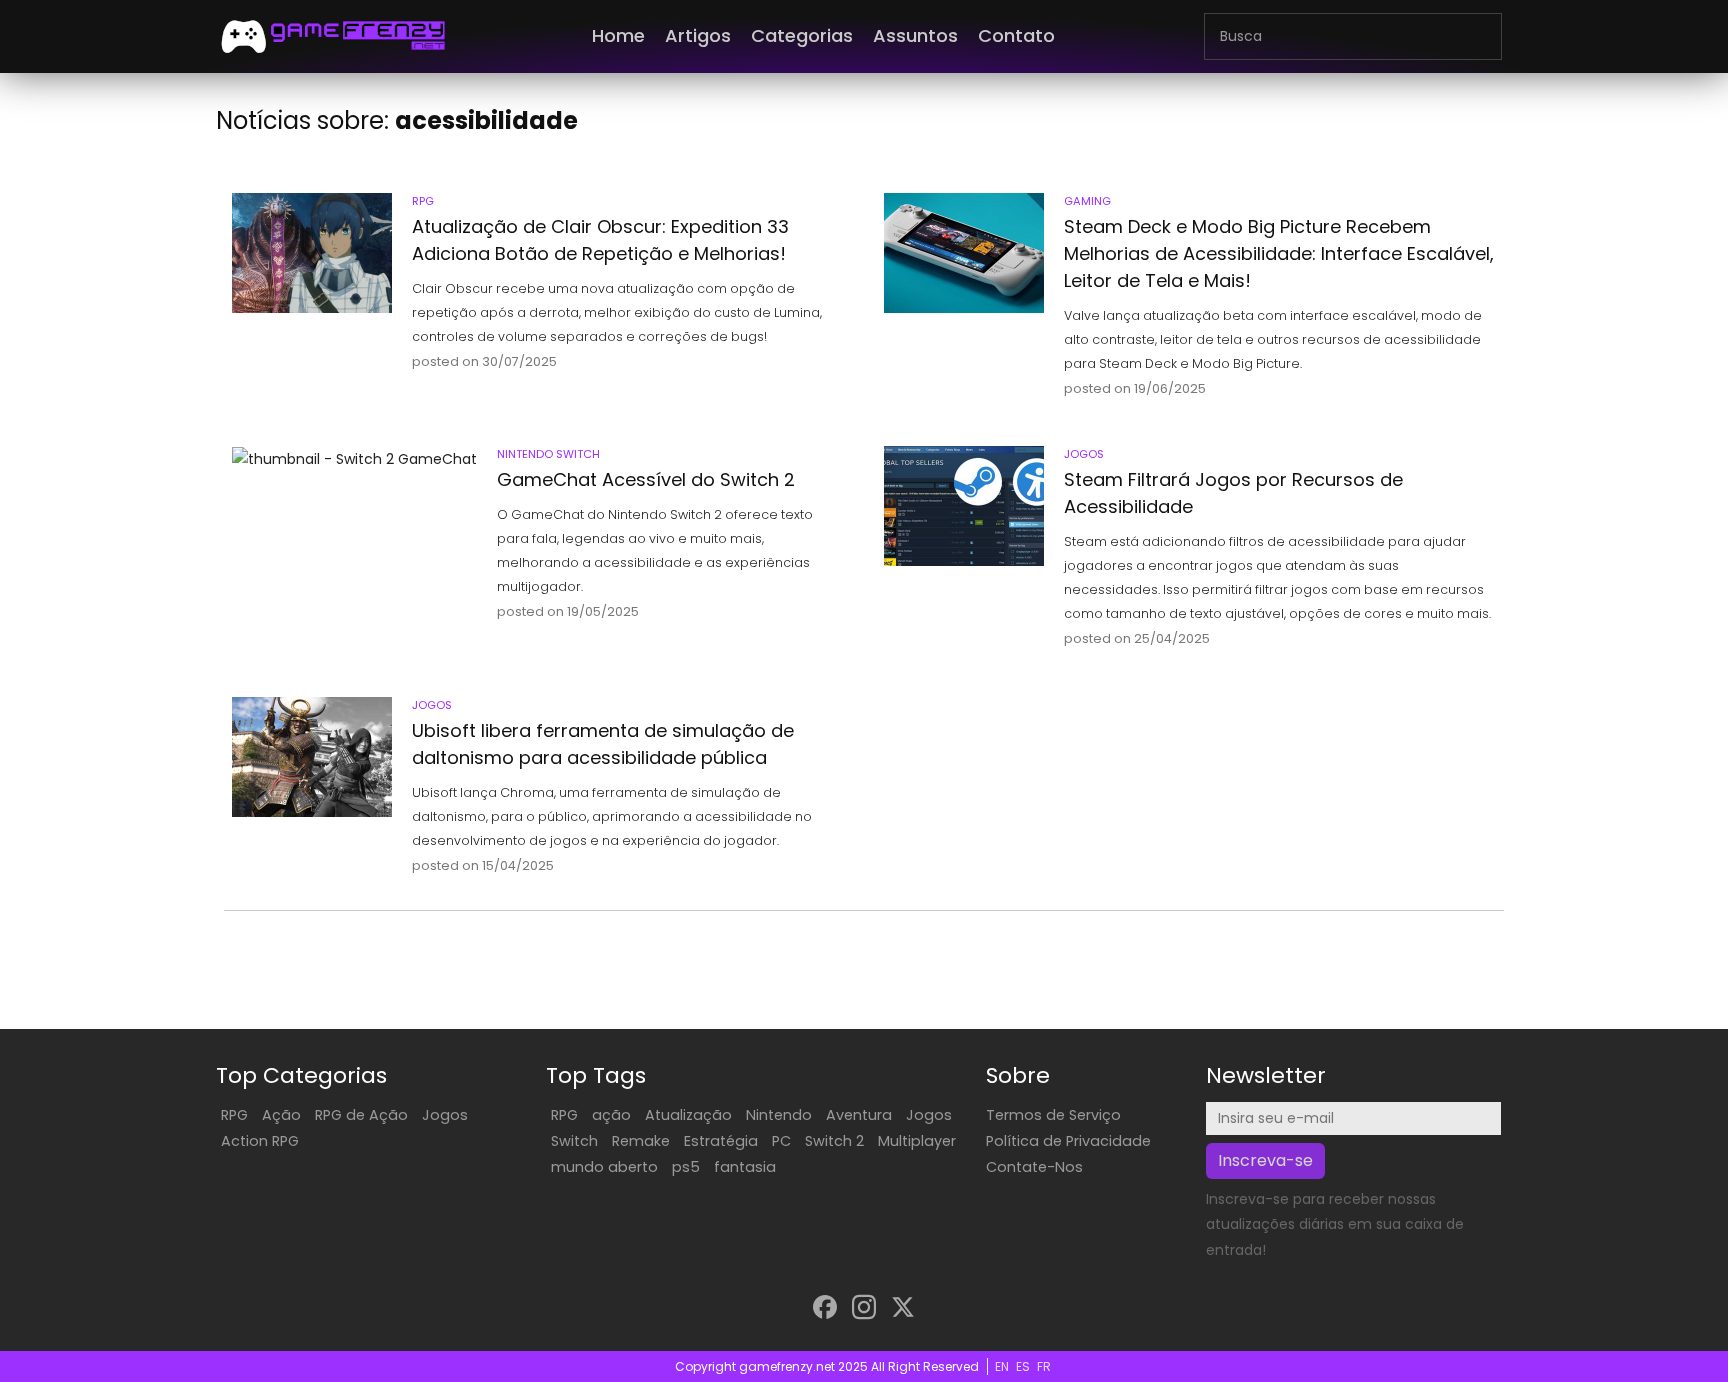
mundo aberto (604, 1167)
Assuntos (915, 35)
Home (618, 35)
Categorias (802, 35)
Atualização (688, 1115)
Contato (1016, 35)
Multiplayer (917, 1141)
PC (781, 1141)
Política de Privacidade (1068, 1141)
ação (611, 1115)
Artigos (698, 35)
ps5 (686, 1167)
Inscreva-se (1265, 1160)
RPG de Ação (361, 1115)
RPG (234, 1115)
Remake (641, 1141)
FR (1044, 1366)
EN (1002, 1366)
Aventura (859, 1115)
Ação (281, 1115)
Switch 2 (834, 1141)
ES (1023, 1366)
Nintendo (779, 1115)
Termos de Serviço (1053, 1115)
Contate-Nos (1034, 1167)
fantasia (745, 1167)
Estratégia (721, 1141)
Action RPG (260, 1141)
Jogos (445, 1115)
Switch (574, 1141)
